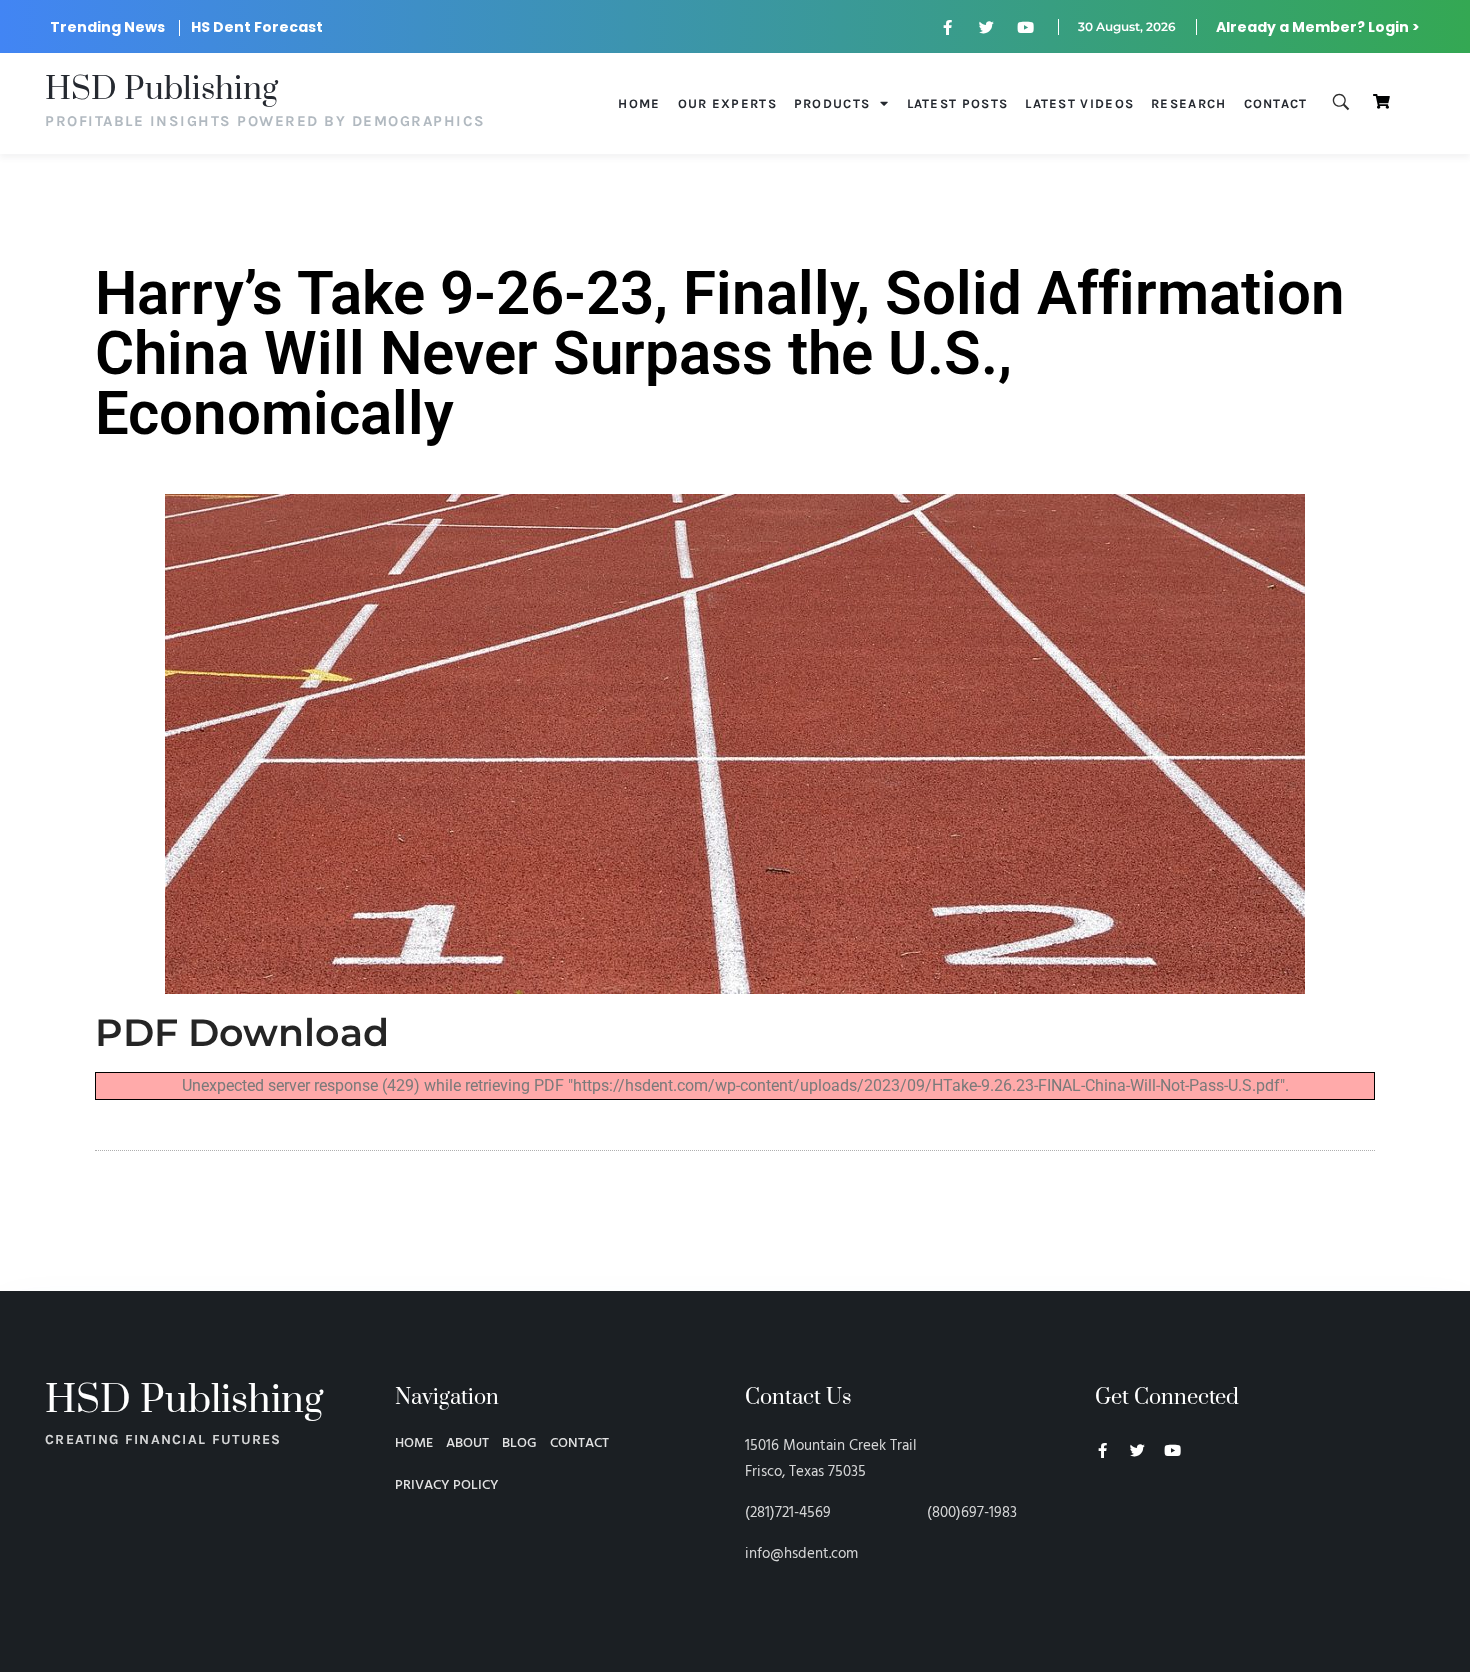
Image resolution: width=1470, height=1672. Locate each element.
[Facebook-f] (948, 27)
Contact (1276, 103)
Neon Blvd (1103, 1505)
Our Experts (727, 103)
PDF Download (242, 1032)
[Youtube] (1026, 27)
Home (639, 103)
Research (1188, 103)
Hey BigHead (1133, 1557)
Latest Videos (1079, 103)
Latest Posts (958, 103)
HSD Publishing (161, 89)
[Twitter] (987, 27)
